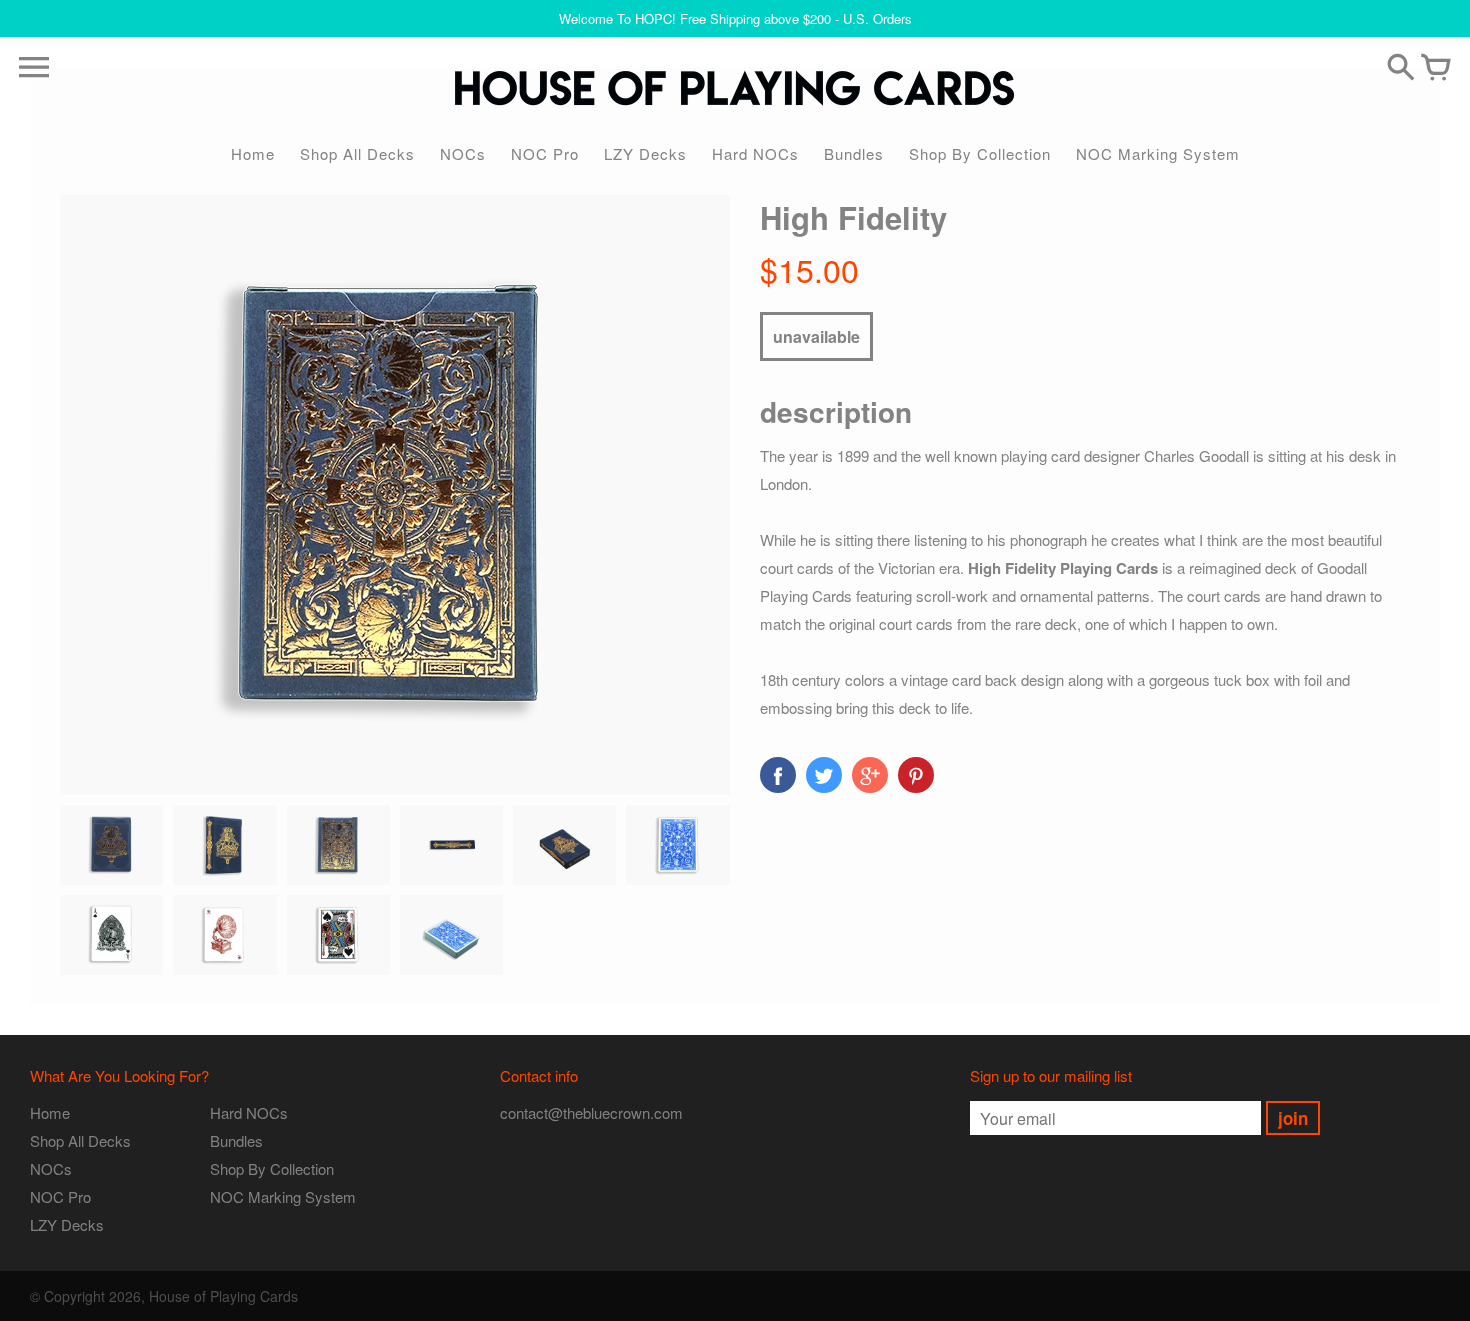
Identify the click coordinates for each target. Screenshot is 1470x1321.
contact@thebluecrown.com (591, 1112)
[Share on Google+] (870, 775)
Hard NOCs (755, 153)
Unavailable (816, 336)
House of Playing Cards (223, 1296)
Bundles (854, 153)
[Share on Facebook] (778, 775)
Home (253, 153)
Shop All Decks (357, 153)
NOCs (463, 153)
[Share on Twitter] (824, 775)
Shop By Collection (980, 153)
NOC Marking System (1158, 153)
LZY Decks (645, 153)
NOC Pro (545, 153)
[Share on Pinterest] (916, 775)
